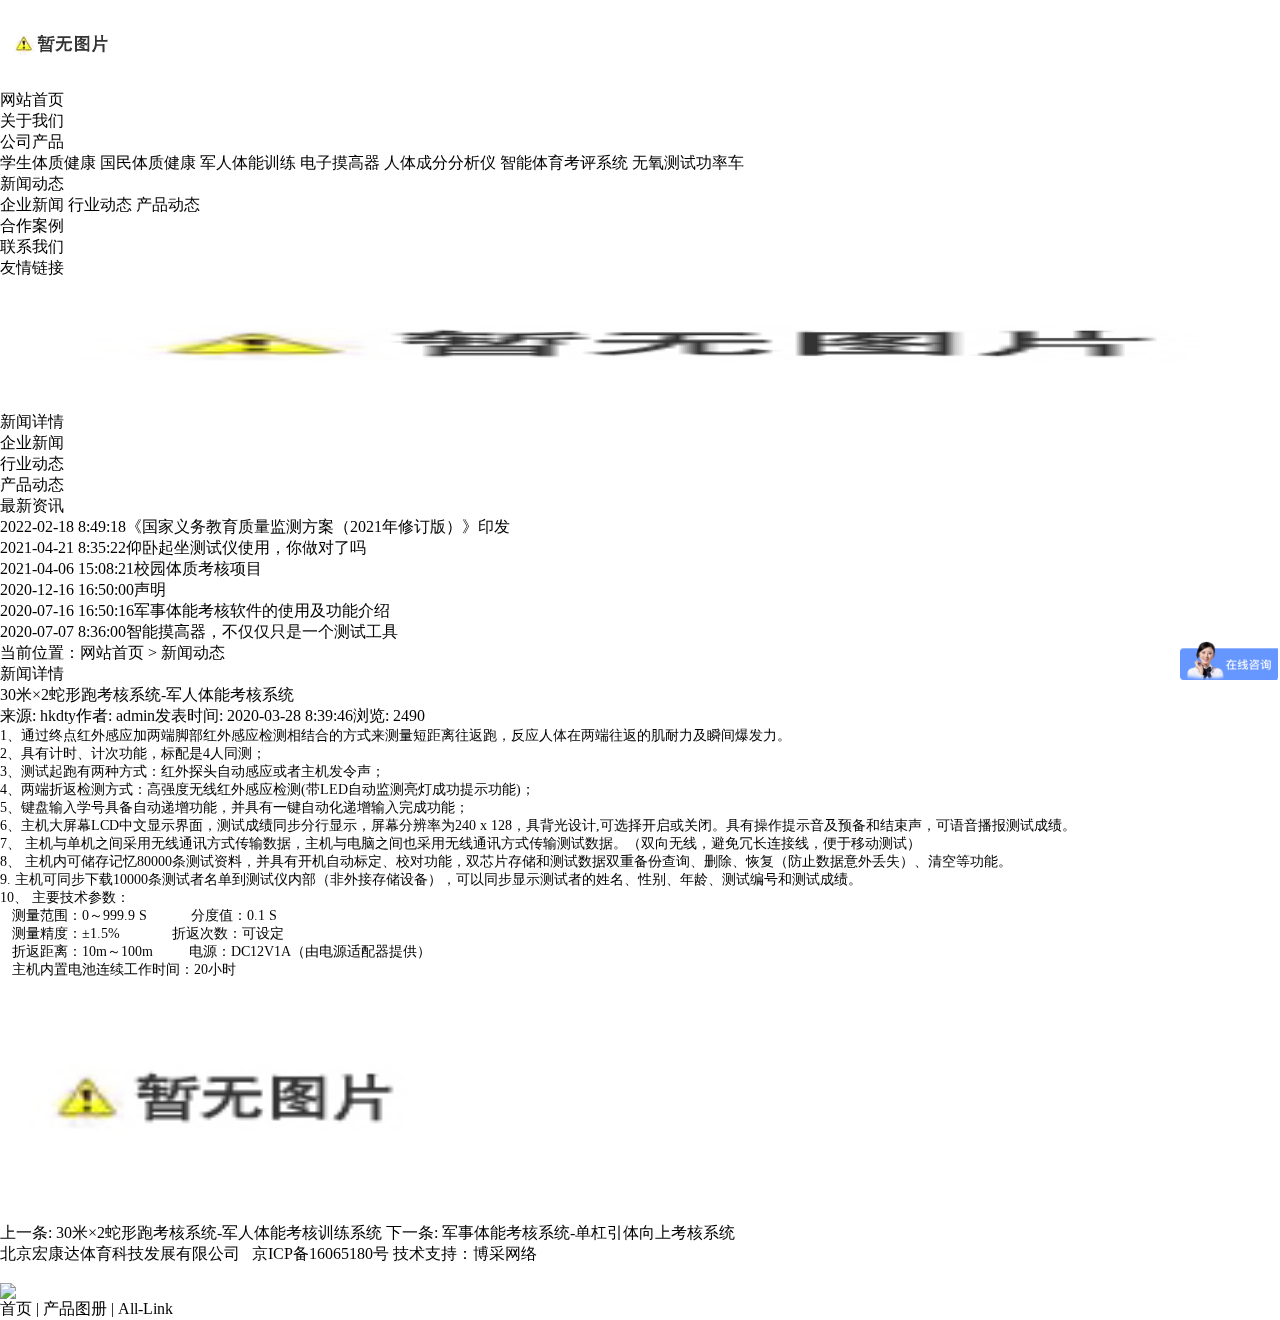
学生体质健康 (48, 162)
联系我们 (32, 246)
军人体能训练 (248, 162)
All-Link (145, 1308)
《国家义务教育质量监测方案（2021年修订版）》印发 (255, 526)
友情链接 (32, 267)
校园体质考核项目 (131, 568)
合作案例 (32, 225)
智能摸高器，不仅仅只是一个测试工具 (199, 631)
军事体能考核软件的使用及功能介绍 (195, 610)
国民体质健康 (148, 162)
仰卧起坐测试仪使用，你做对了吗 (183, 547)
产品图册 (75, 1308)
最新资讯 (32, 505)
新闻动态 (32, 183)
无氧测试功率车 (688, 162)
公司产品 (32, 141)
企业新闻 (32, 204)
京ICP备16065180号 (320, 1253)
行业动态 (100, 204)
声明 (83, 589)
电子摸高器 (340, 162)
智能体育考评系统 (564, 162)
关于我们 (32, 120)
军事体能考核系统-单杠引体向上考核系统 (588, 1232)
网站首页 (32, 99)
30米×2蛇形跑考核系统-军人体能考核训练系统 (219, 1232)
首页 (16, 1308)
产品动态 (168, 204)
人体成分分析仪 (440, 162)
